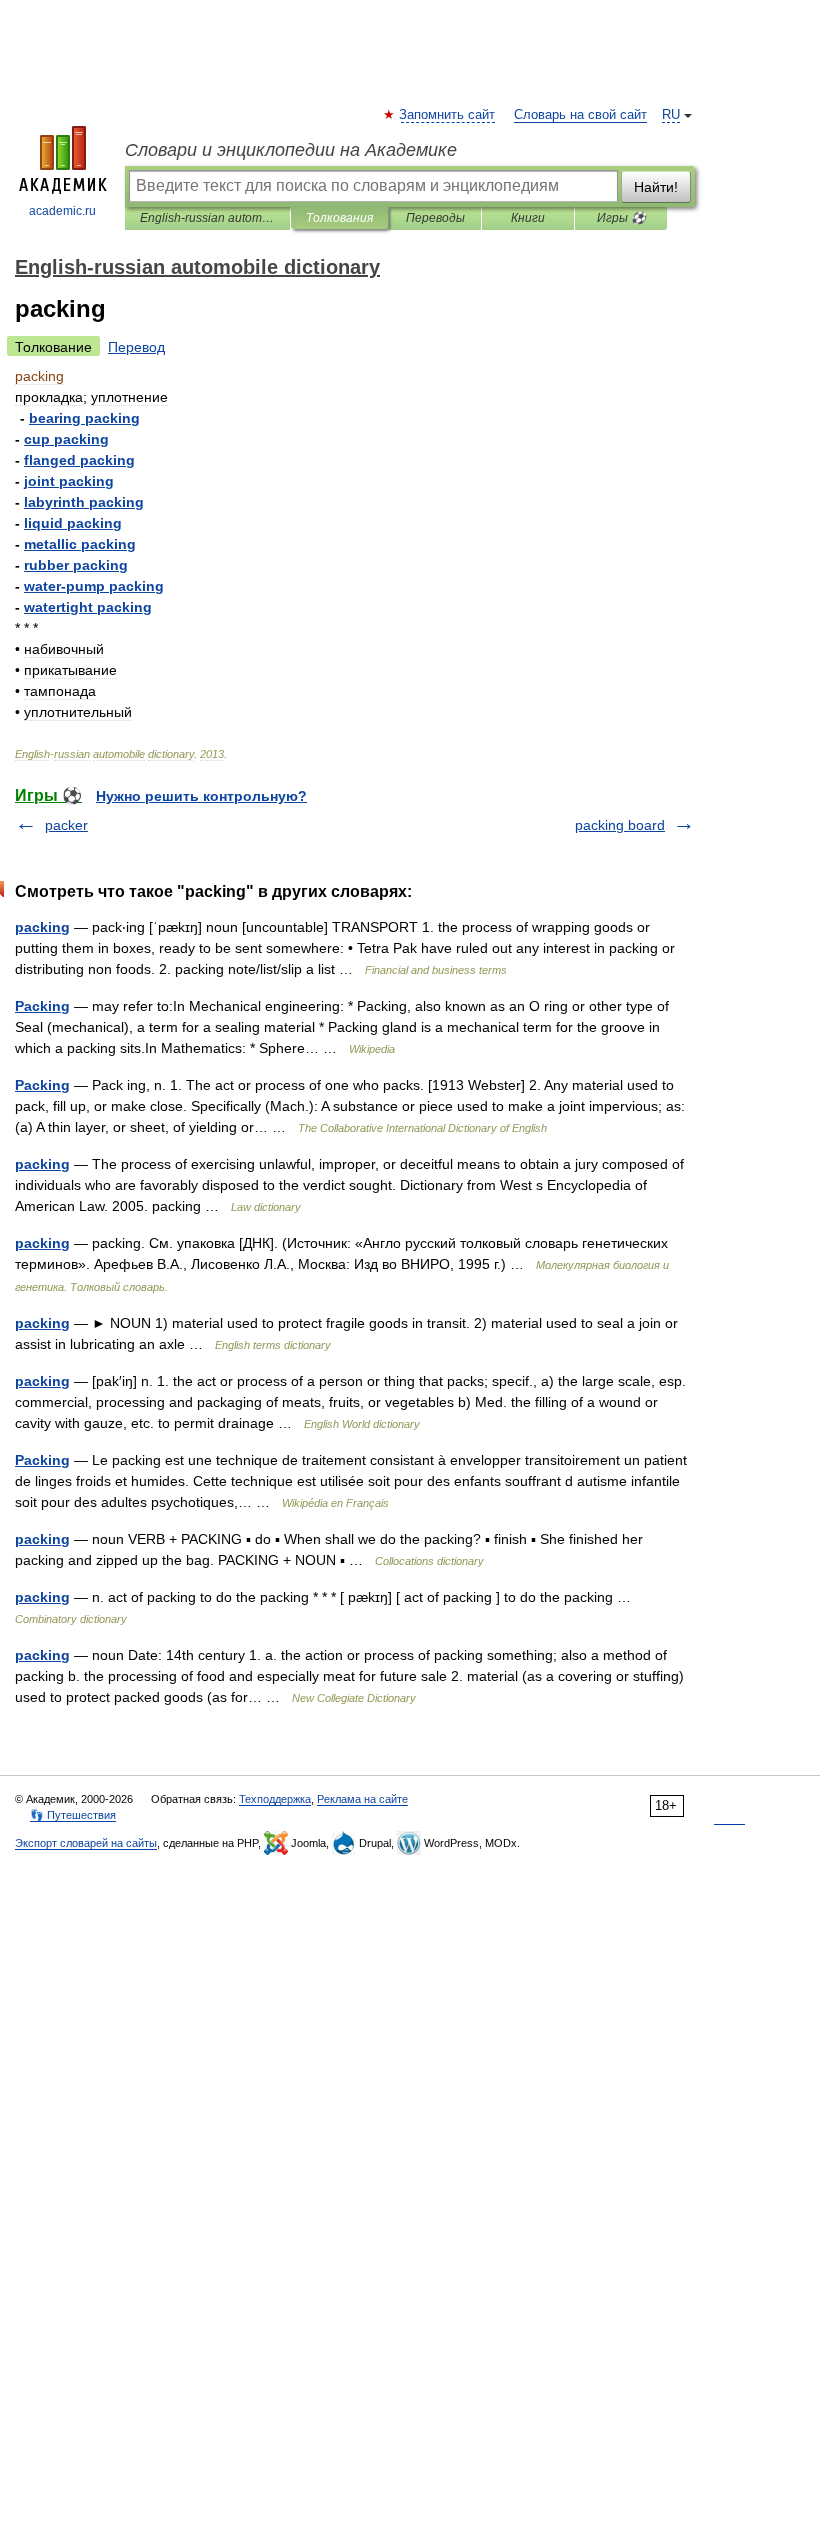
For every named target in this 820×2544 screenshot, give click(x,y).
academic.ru (62, 211)
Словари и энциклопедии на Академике (291, 150)
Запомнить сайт (448, 115)
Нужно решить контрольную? (201, 796)
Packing (42, 1006)
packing (42, 927)
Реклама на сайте (362, 1799)
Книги (528, 218)
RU (671, 115)
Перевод (136, 347)
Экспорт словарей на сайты (86, 1843)
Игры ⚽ (621, 218)
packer (66, 825)
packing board (620, 825)
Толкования (339, 218)
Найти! (656, 187)
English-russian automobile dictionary (207, 218)
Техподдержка (275, 1799)
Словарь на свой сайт (580, 115)
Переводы (435, 218)
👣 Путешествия (73, 1815)
